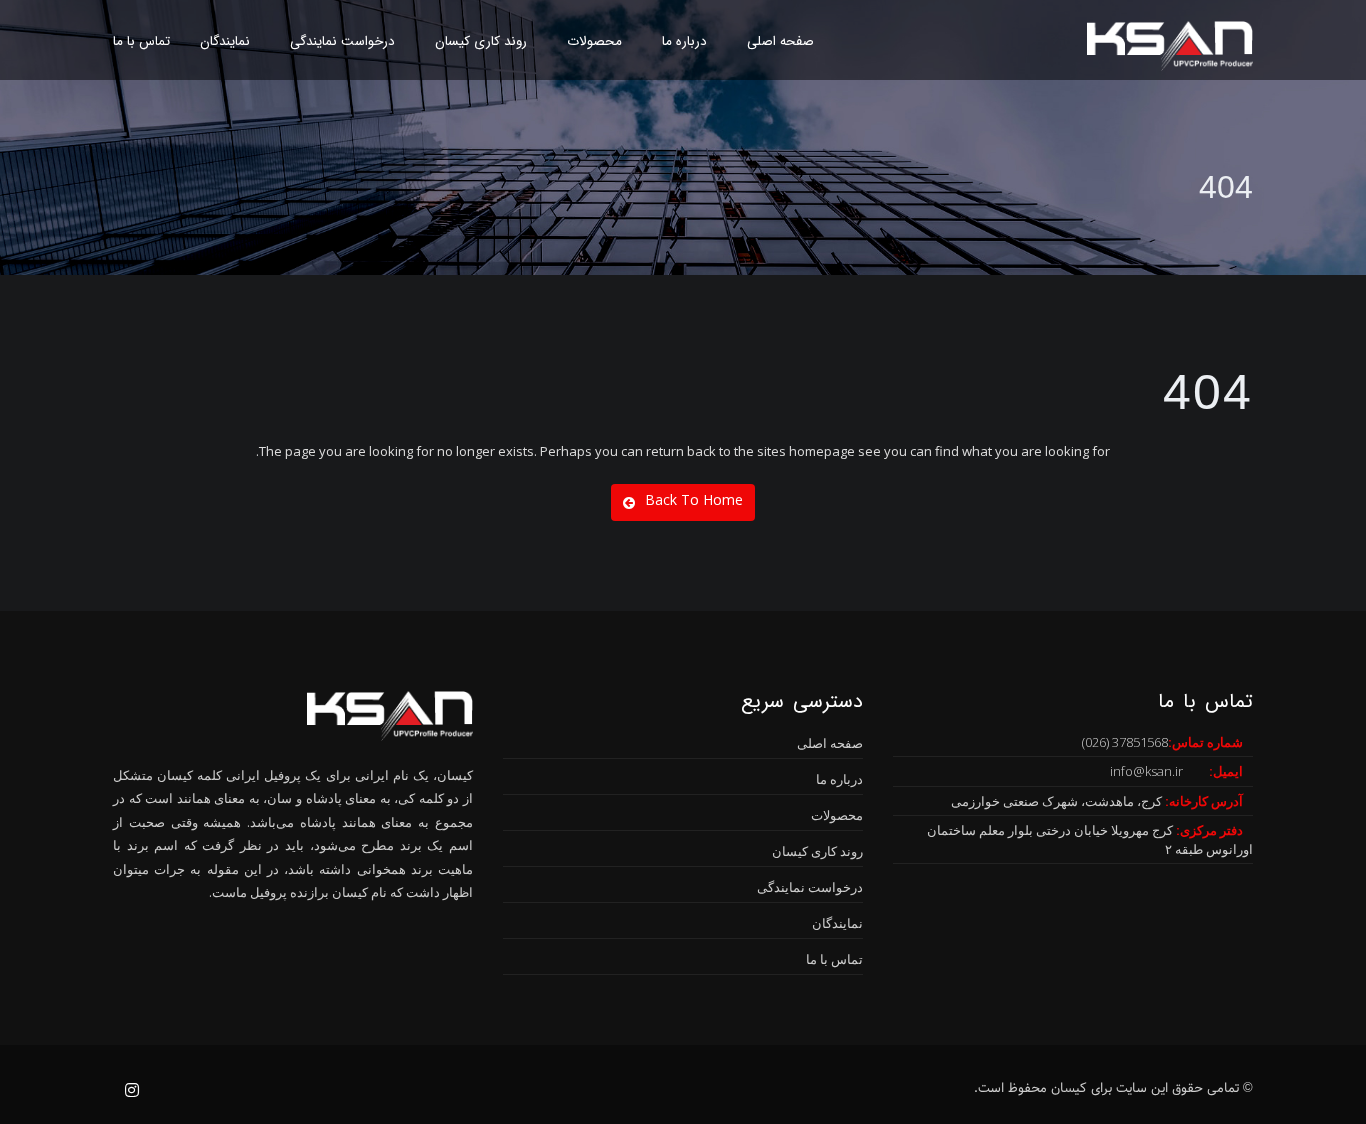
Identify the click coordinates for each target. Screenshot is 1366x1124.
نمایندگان (225, 41)
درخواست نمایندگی (342, 41)
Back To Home (694, 499)
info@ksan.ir (1146, 771)
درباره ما (684, 41)
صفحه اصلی (780, 41)
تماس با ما (141, 41)
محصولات (594, 41)
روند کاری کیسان (481, 41)
